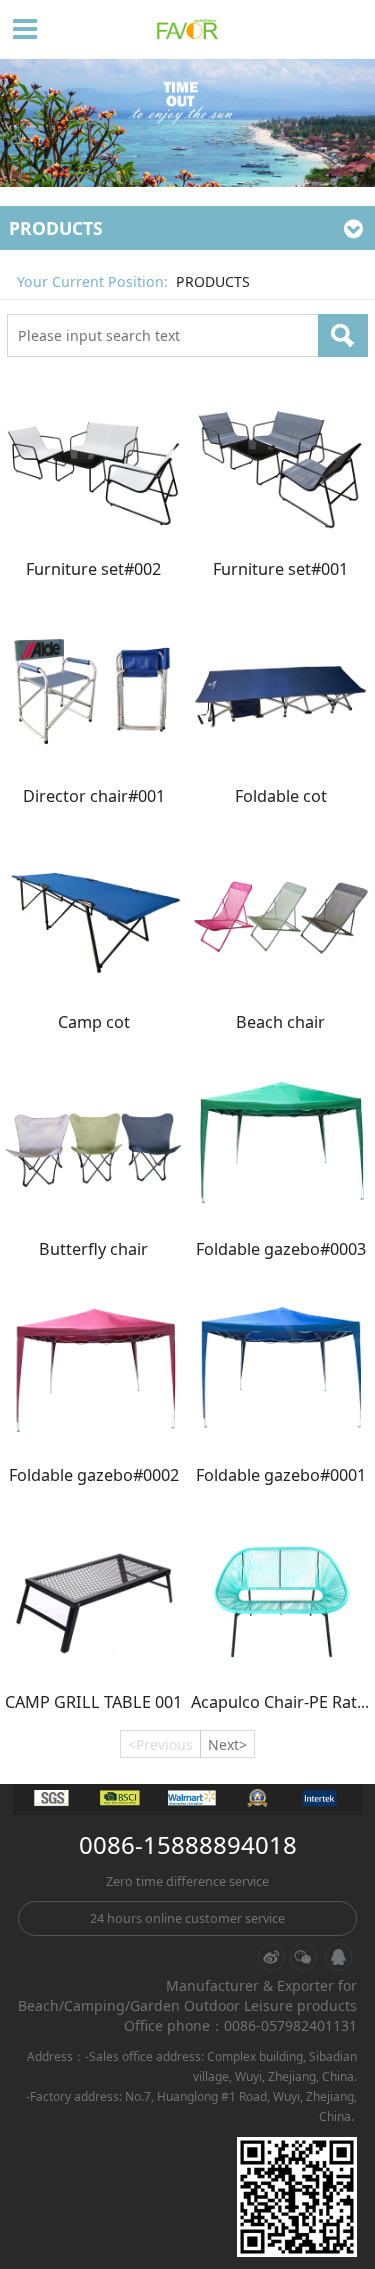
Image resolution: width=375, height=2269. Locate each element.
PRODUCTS (213, 281)
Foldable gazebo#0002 (94, 1475)
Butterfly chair (93, 1249)
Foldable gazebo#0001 (281, 1475)
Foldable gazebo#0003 (281, 1249)
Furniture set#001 (280, 569)
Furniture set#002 (93, 569)
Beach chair (280, 1022)
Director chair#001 (94, 796)
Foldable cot (281, 796)
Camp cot (94, 1022)
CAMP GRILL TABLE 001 (93, 1702)
